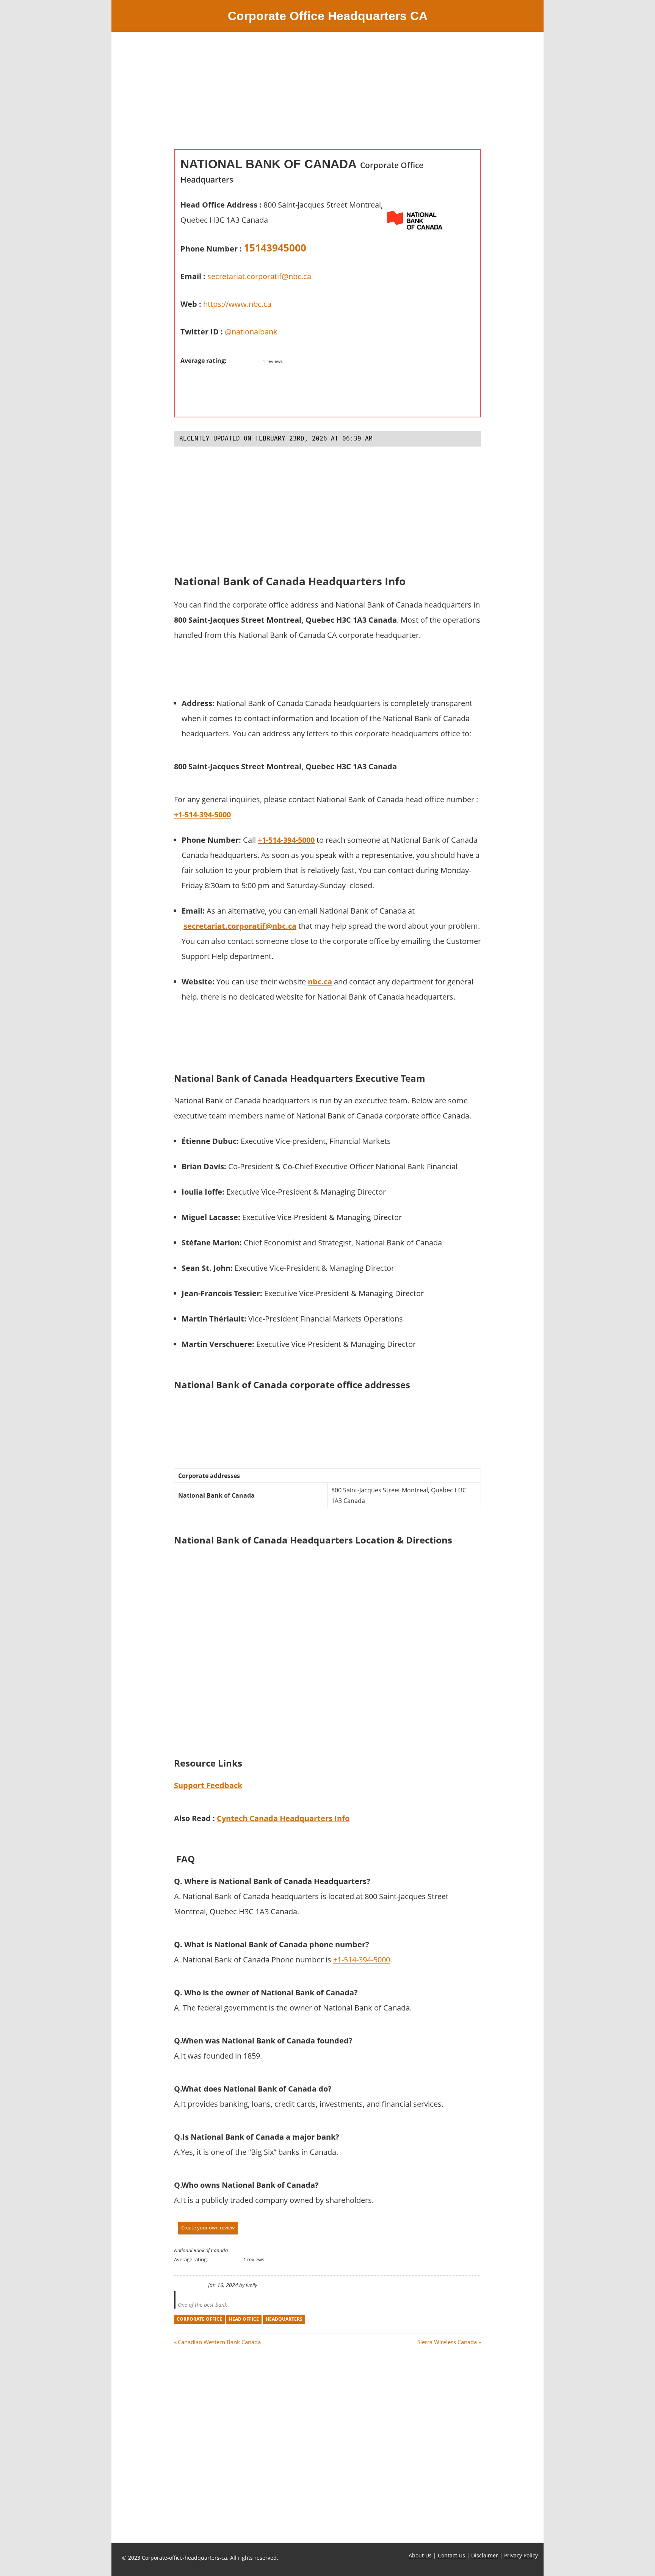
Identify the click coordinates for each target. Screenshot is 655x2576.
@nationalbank (251, 332)
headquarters (284, 2319)
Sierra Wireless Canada (447, 2342)
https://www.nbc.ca (237, 304)
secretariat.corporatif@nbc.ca (259, 276)
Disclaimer (485, 2555)
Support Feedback (208, 1785)
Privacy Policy (521, 2555)
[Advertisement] (327, 96)
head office (244, 2319)
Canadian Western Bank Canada (219, 2342)
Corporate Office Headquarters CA (328, 16)
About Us (420, 2555)
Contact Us (451, 2555)
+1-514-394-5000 (362, 1960)
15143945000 (275, 248)
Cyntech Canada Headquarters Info (283, 1818)
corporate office (199, 2319)
